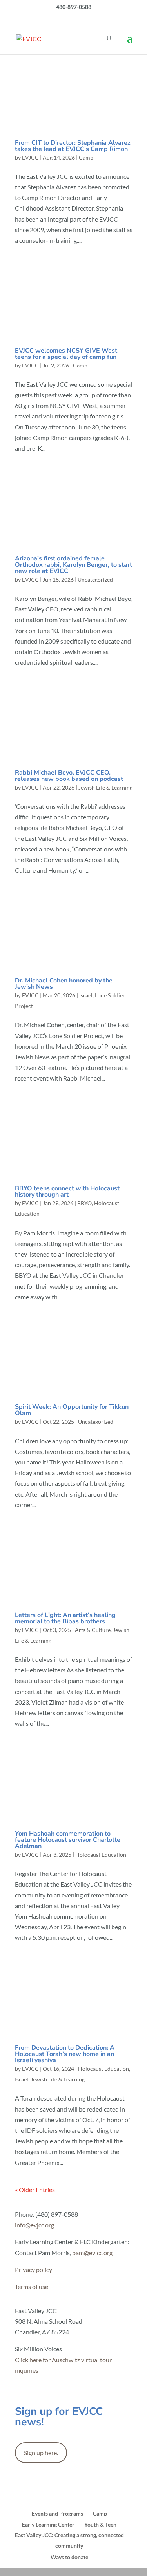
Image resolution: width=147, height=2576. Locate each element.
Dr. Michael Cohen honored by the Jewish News (64, 984)
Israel (86, 995)
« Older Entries (35, 2189)
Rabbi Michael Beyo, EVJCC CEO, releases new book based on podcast (69, 776)
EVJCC (30, 157)
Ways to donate (69, 2557)
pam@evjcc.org (92, 2253)
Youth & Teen (100, 2524)
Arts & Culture (93, 1630)
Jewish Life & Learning (105, 787)
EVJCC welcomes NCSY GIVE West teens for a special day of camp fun (66, 354)
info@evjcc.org (34, 2225)
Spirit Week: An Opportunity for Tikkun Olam (72, 1410)
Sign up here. (41, 2453)
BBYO (84, 1203)
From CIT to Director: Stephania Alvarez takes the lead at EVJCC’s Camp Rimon (73, 146)
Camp (86, 157)
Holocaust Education (101, 1855)
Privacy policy (34, 2269)
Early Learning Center (48, 2524)
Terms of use (32, 2286)
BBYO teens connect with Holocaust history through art (67, 1192)
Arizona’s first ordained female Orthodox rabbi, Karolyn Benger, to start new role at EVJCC (73, 565)
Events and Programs (57, 2513)
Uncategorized (95, 579)
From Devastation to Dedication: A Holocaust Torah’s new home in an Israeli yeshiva (65, 2054)
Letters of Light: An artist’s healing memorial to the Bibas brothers (65, 1618)
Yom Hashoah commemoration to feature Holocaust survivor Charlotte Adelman (68, 1840)
